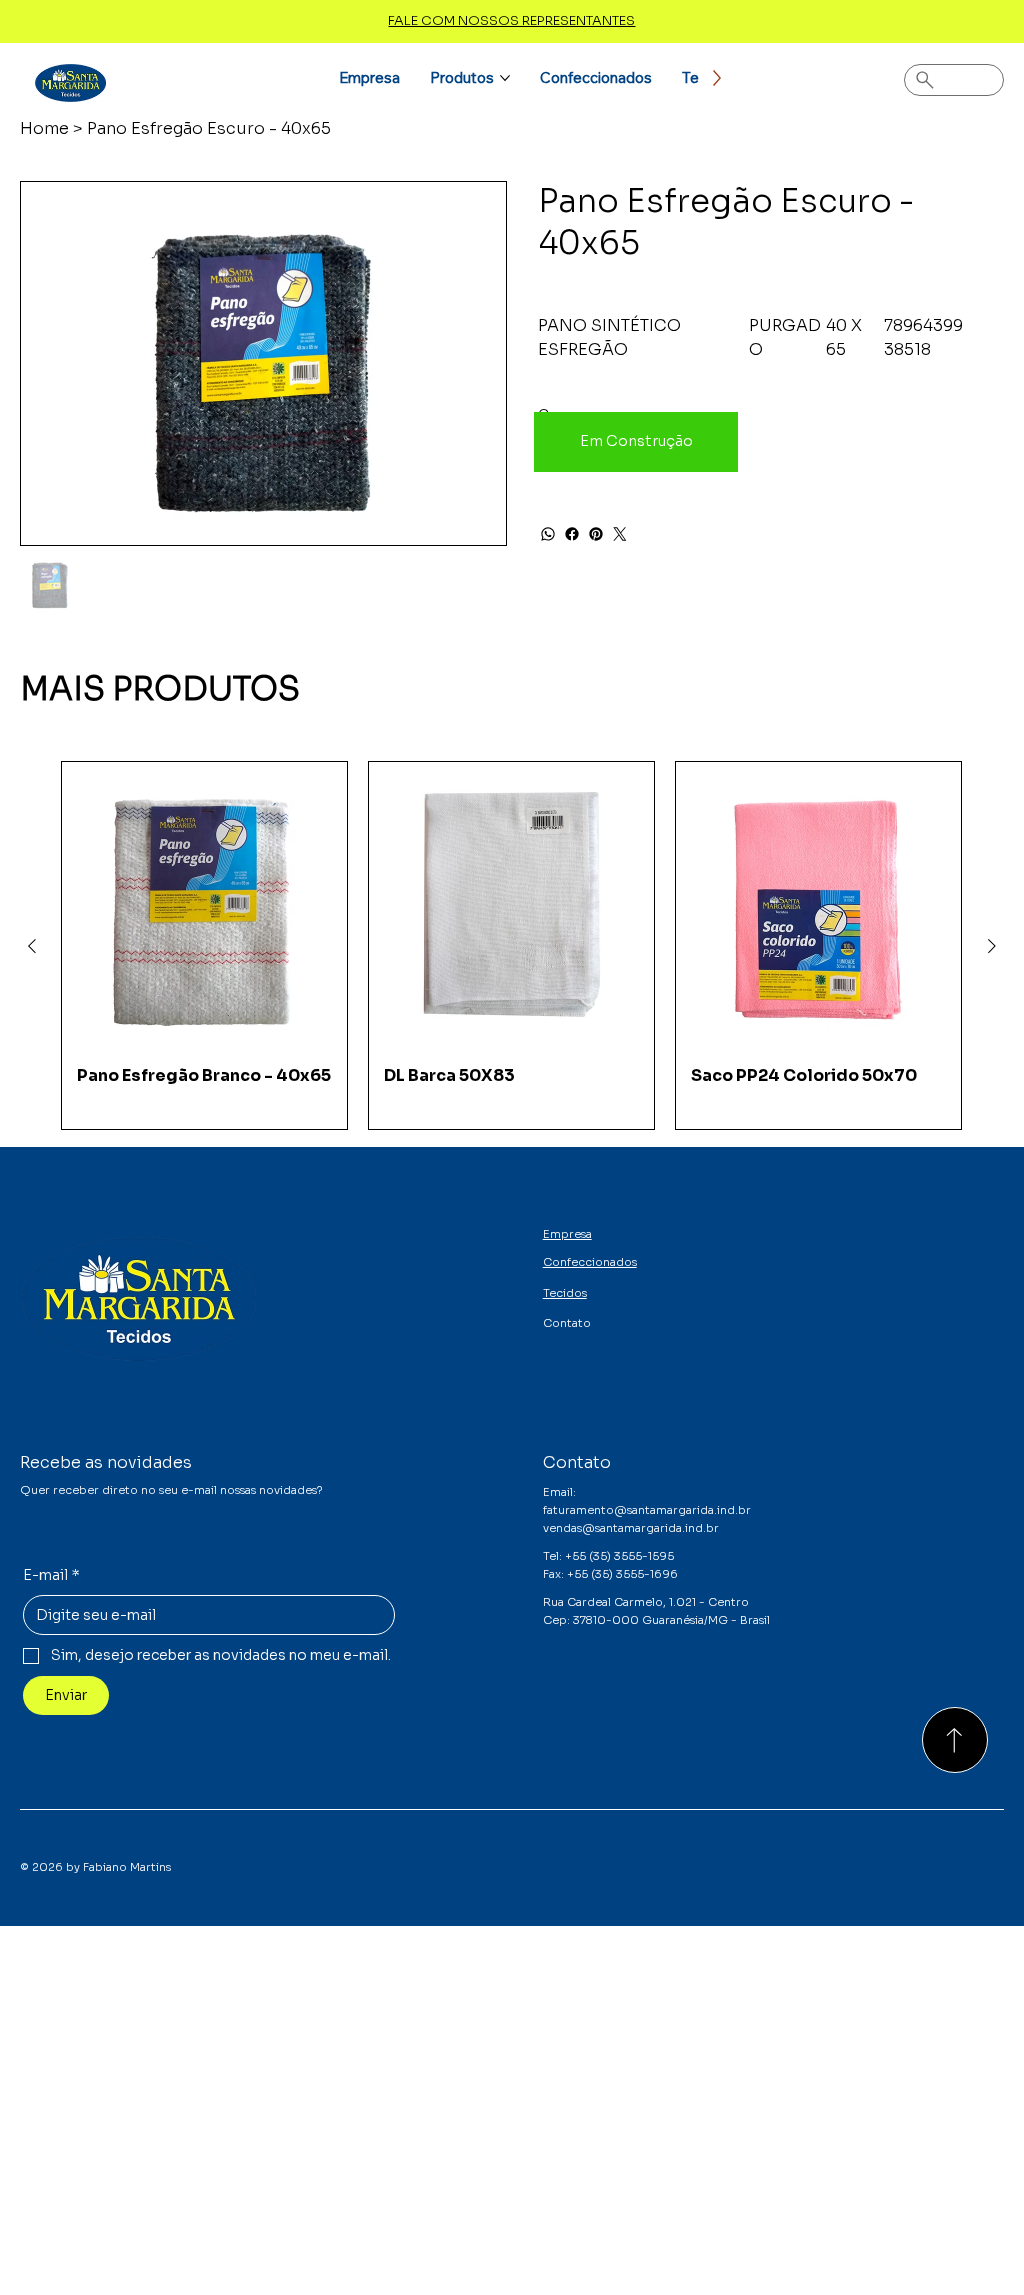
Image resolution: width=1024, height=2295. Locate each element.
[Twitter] (620, 534)
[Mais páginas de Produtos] (505, 78)
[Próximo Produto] (992, 946)
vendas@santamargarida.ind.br (631, 1528)
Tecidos (565, 1293)
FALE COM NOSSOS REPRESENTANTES (511, 20)
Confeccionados (590, 1262)
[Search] (954, 80)
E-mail (51, 1575)
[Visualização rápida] (204, 904)
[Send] (955, 1740)
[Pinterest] (596, 534)
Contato (567, 1323)
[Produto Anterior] (32, 946)
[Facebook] (572, 534)
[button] (636, 442)
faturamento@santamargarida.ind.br (647, 1510)
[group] (511, 945)
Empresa (567, 1234)
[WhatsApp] (548, 534)
